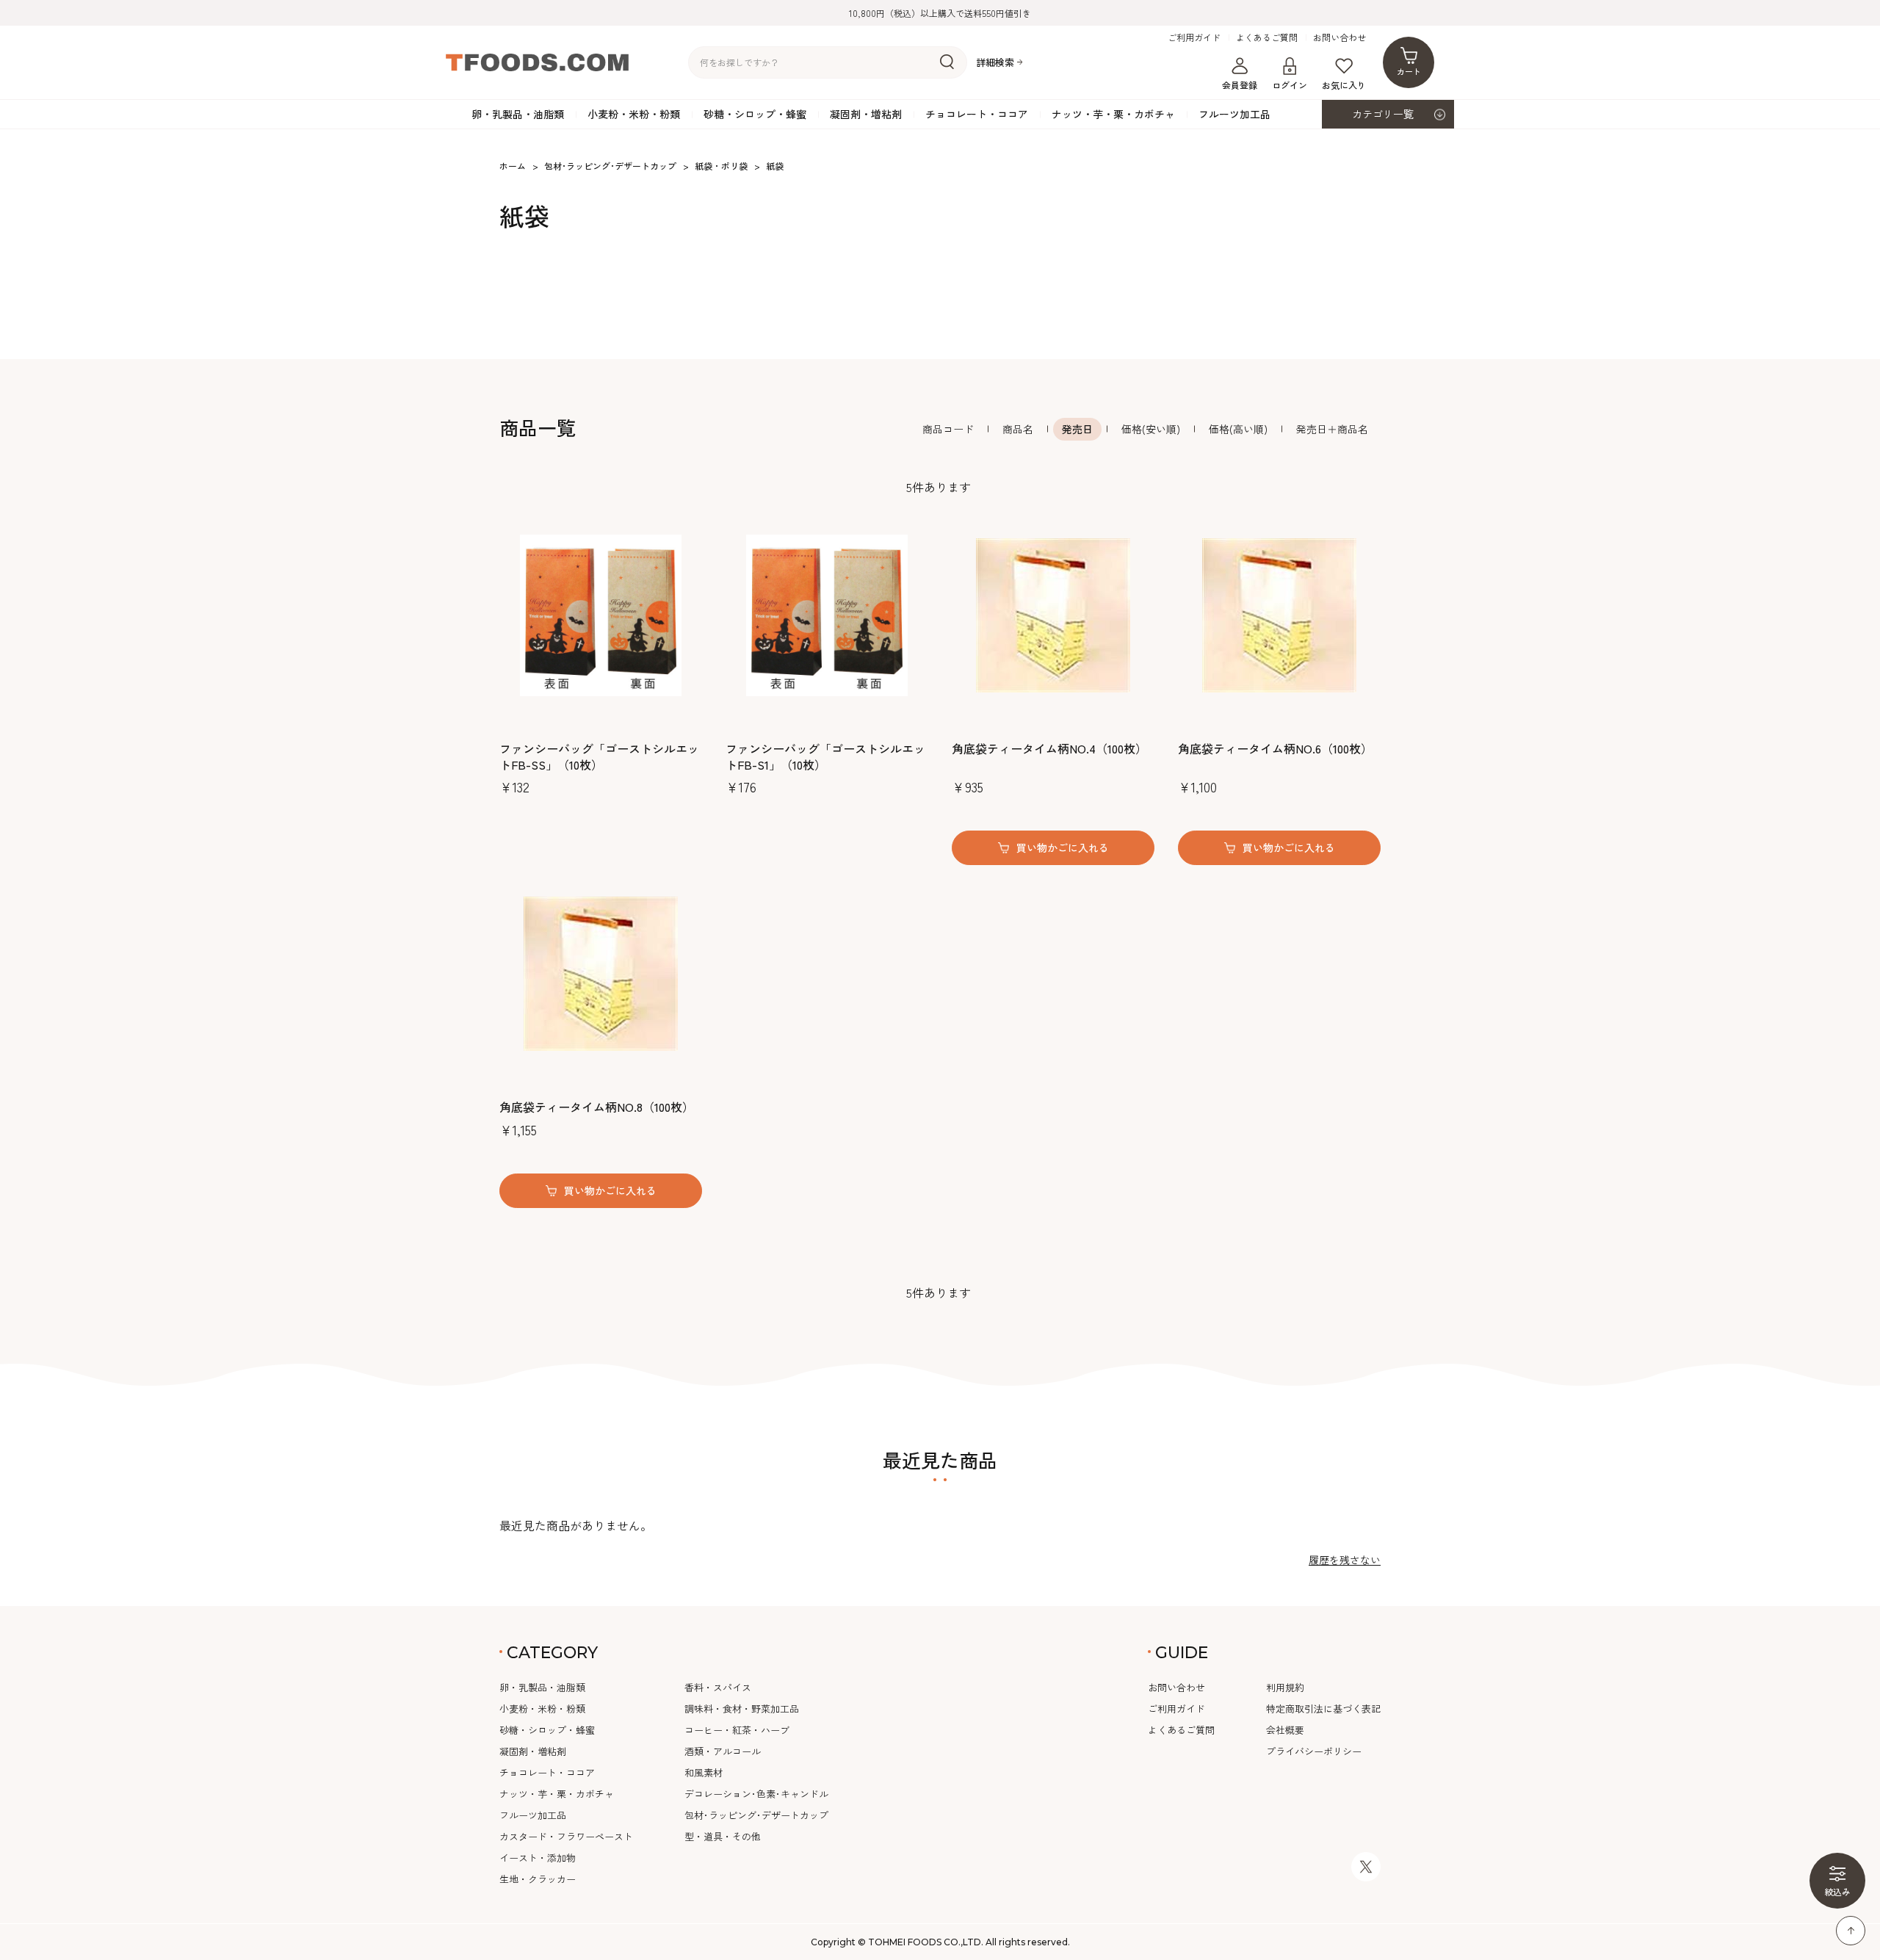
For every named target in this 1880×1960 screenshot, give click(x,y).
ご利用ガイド (1194, 37)
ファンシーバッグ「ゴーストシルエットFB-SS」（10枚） (599, 757)
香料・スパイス (718, 1687)
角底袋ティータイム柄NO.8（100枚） (597, 1107)
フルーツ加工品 (1234, 114)
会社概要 (1285, 1730)
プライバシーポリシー (1314, 1751)
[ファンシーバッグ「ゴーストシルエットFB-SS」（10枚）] (601, 615)
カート (1409, 71)
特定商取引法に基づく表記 (1323, 1708)
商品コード (948, 429)
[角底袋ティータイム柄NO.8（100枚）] (601, 974)
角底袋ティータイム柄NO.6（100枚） (1275, 748)
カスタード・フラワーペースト (566, 1836)
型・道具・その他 (723, 1836)
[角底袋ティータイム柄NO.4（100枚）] (1053, 615)
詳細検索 (995, 63)
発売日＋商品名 (1332, 429)
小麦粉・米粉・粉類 (634, 114)
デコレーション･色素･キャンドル (756, 1794)
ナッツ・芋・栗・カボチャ (1113, 114)
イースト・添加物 (538, 1858)
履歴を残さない (1345, 1560)
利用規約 (1285, 1687)
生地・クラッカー (538, 1879)
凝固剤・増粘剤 (866, 114)
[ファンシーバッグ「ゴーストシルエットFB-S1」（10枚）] (827, 615)
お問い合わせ (1339, 37)
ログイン (1290, 85)
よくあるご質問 (1267, 37)
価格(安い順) (1151, 429)
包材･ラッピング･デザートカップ (756, 1815)
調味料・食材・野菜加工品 (742, 1708)
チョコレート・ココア (977, 114)
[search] (947, 62)
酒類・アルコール (723, 1751)
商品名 (1018, 429)
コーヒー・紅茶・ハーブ (737, 1730)
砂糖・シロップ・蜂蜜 (755, 114)
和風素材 (704, 1772)
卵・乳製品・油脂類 (518, 114)
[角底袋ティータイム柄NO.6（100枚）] (1279, 615)
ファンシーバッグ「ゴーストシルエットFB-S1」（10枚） (825, 757)
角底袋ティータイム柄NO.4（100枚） (1049, 748)
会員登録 (1240, 85)
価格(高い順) (1238, 429)
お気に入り (1344, 85)
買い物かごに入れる (1063, 847)
